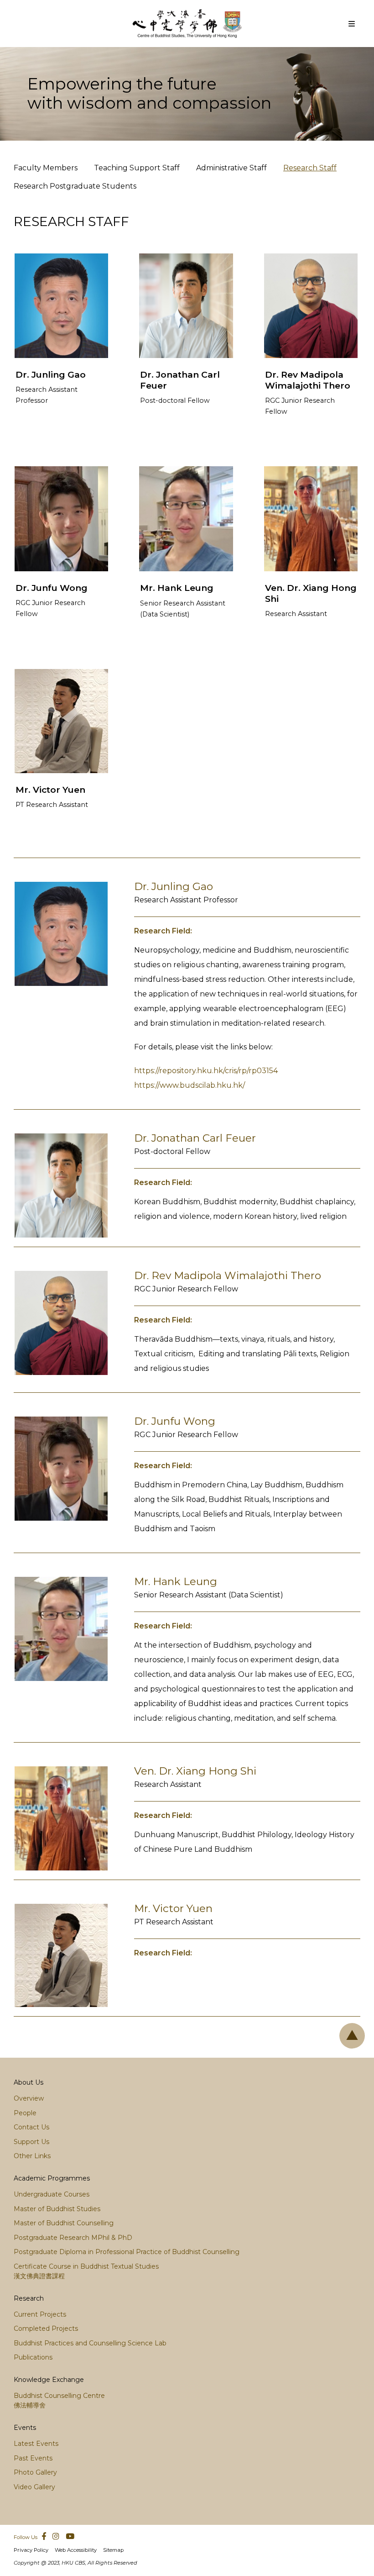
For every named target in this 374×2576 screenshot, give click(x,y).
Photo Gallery (35, 2472)
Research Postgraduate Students (75, 186)
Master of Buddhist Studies (57, 2209)
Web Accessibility (76, 2550)
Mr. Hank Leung (177, 588)
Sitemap (113, 2550)
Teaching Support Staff (137, 168)
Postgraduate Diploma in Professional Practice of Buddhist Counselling (127, 2252)
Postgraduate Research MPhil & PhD (73, 2238)
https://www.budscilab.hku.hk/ (190, 1085)
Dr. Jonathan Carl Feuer (195, 1138)
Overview (29, 2098)
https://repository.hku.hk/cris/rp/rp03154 (206, 1071)
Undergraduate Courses (52, 2194)
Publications (33, 2357)
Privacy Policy (31, 2550)
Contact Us (31, 2127)
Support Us (31, 2142)
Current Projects (40, 2314)
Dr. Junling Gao (51, 374)
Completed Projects (46, 2328)
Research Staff (310, 168)
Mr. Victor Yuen (50, 790)
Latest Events (36, 2444)
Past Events (33, 2458)
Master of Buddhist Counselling (64, 2223)
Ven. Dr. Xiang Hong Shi (195, 1771)
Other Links (32, 2156)
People (25, 2113)
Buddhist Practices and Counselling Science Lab (90, 2343)
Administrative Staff (231, 168)
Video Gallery (34, 2487)
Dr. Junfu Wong (52, 588)
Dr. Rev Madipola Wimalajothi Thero (308, 380)
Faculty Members (46, 168)
